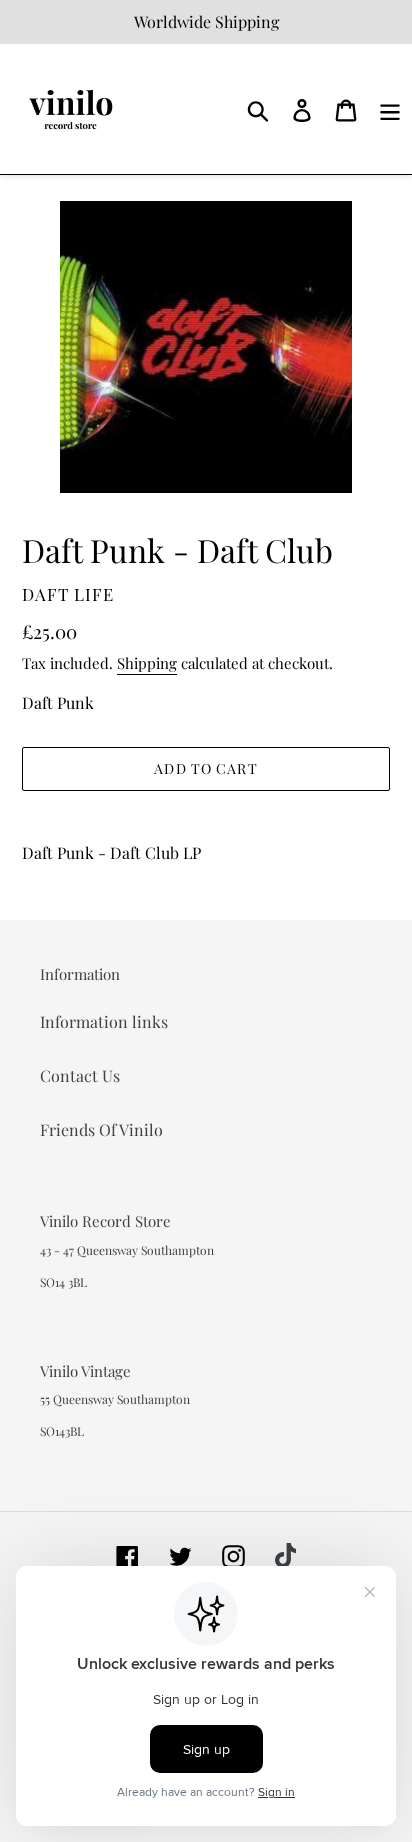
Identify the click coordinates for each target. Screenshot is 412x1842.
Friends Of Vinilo (101, 1129)
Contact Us (80, 1075)
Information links (104, 1021)
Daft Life (68, 594)
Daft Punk (58, 702)
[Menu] (390, 108)
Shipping (147, 663)
